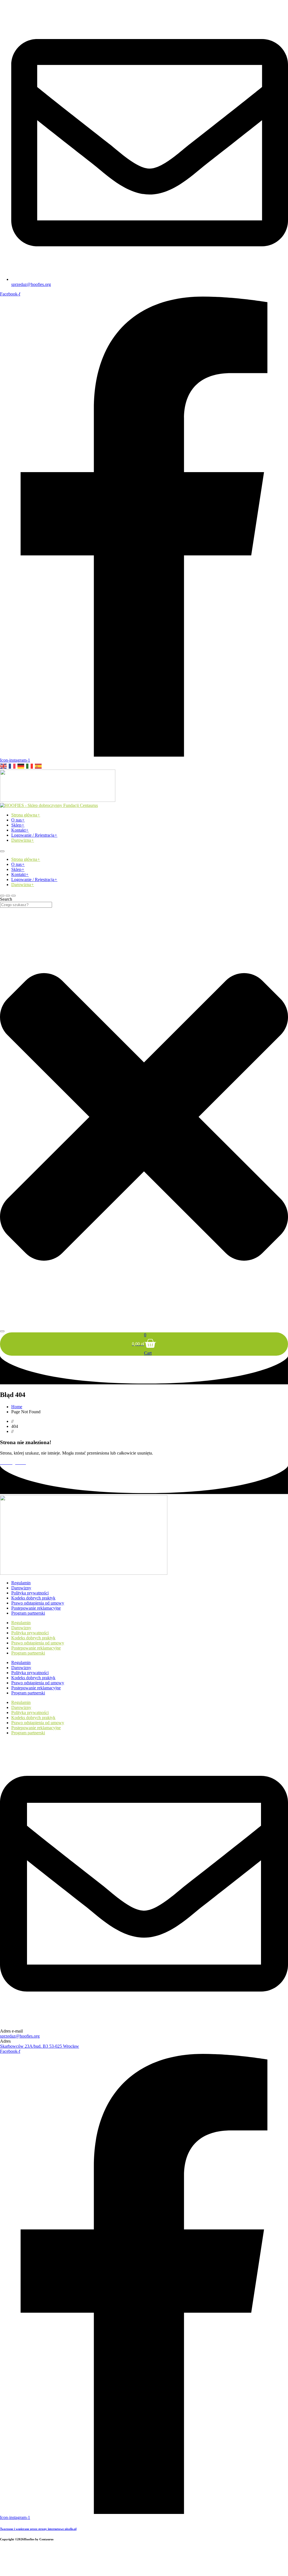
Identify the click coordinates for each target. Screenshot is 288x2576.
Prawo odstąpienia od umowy (38, 1603)
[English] (4, 766)
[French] (12, 766)
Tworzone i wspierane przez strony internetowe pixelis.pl (38, 2529)
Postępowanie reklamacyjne (36, 1608)
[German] (21, 766)
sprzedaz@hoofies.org (20, 2036)
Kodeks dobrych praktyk (33, 1598)
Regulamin (21, 1583)
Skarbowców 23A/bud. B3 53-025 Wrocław (40, 2046)
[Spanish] (39, 766)
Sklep (18, 825)
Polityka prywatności (30, 1593)
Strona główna (26, 815)
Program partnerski (28, 1613)
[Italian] (30, 766)
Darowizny (21, 1588)
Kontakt (20, 830)
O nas (18, 820)
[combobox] (26, 905)
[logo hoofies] (58, 800)
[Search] (2, 1331)
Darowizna (23, 840)
